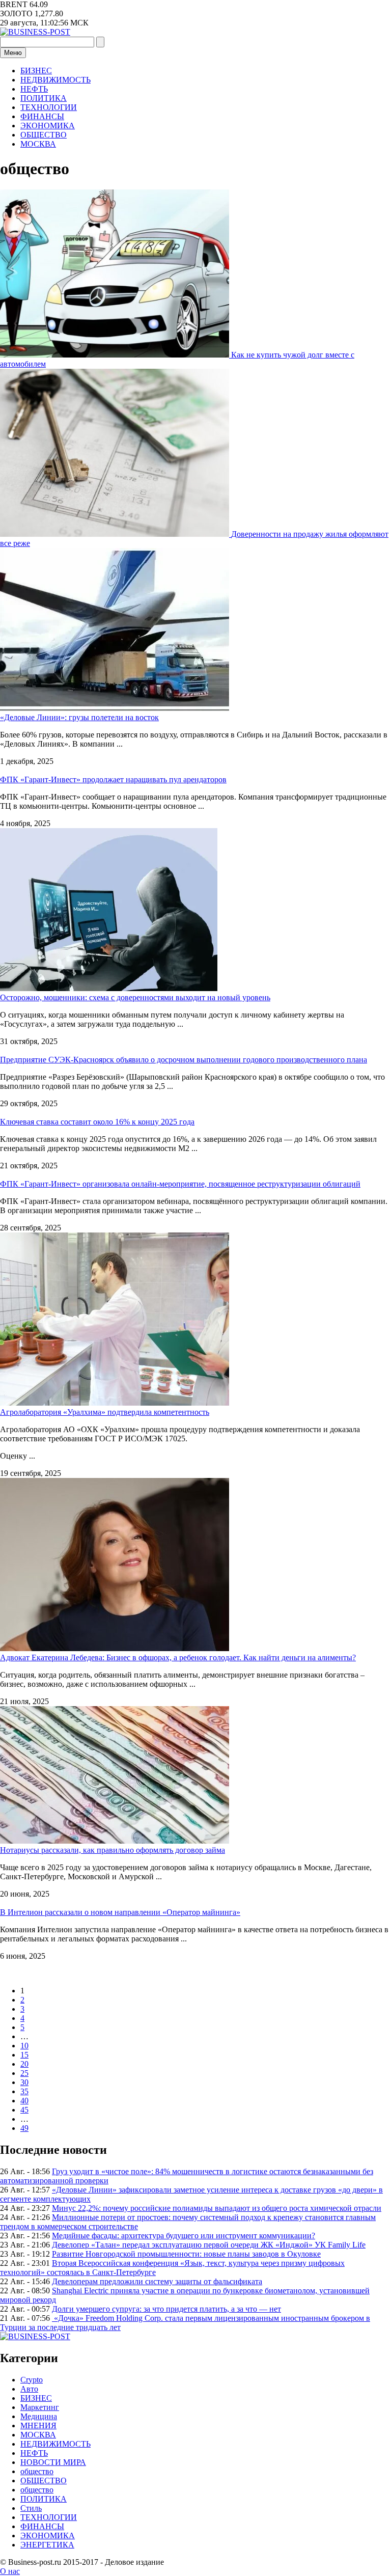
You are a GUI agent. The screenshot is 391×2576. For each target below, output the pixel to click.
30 (24, 2082)
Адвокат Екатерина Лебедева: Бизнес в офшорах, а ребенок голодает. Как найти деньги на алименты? (178, 1657)
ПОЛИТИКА (44, 98)
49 (24, 2128)
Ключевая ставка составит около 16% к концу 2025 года (97, 1122)
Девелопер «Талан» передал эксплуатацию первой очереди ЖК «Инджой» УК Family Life (209, 2245)
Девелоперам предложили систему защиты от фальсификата (157, 2281)
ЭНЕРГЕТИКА (47, 2545)
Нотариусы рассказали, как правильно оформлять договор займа (113, 1850)
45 (24, 2110)
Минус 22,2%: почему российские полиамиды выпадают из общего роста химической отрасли (217, 2208)
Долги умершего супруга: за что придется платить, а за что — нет (166, 2309)
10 (24, 2046)
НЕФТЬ (34, 89)
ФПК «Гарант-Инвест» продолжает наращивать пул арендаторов (113, 779)
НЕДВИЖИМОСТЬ (55, 80)
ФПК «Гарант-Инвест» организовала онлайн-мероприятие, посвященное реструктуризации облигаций (180, 1184)
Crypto (32, 2380)
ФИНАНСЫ (42, 116)
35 (24, 2091)
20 (24, 2064)
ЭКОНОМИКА (48, 126)
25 (24, 2073)
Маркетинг (40, 2407)
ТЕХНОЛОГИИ (49, 107)
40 (24, 2101)
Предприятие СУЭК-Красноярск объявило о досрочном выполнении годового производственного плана (184, 1060)
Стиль (31, 2508)
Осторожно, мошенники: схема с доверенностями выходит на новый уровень (135, 997)
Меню (13, 53)
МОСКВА (38, 144)
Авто (29, 2389)
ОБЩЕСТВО (44, 135)
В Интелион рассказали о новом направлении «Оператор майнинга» (120, 1912)
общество (37, 2471)
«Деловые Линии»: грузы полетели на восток (79, 717)
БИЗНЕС (36, 71)
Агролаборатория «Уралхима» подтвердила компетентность (105, 1412)
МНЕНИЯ (38, 2426)
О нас (10, 2571)
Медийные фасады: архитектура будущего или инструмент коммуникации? (184, 2236)
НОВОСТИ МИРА (53, 2462)
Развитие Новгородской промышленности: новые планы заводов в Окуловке (186, 2254)
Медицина (39, 2416)
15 (24, 2055)
